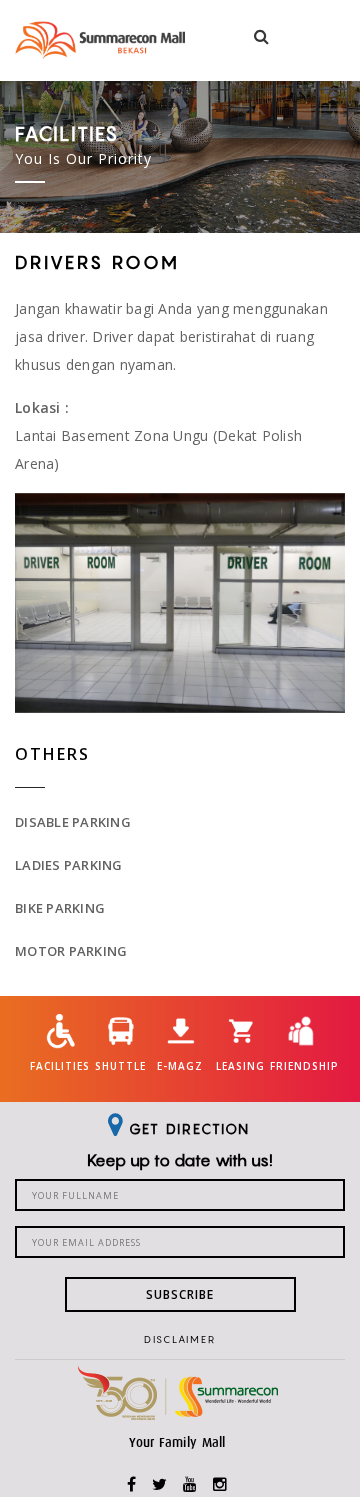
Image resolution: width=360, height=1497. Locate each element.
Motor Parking (71, 951)
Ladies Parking (69, 865)
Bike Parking (60, 908)
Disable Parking (73, 822)
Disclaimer (180, 1339)
